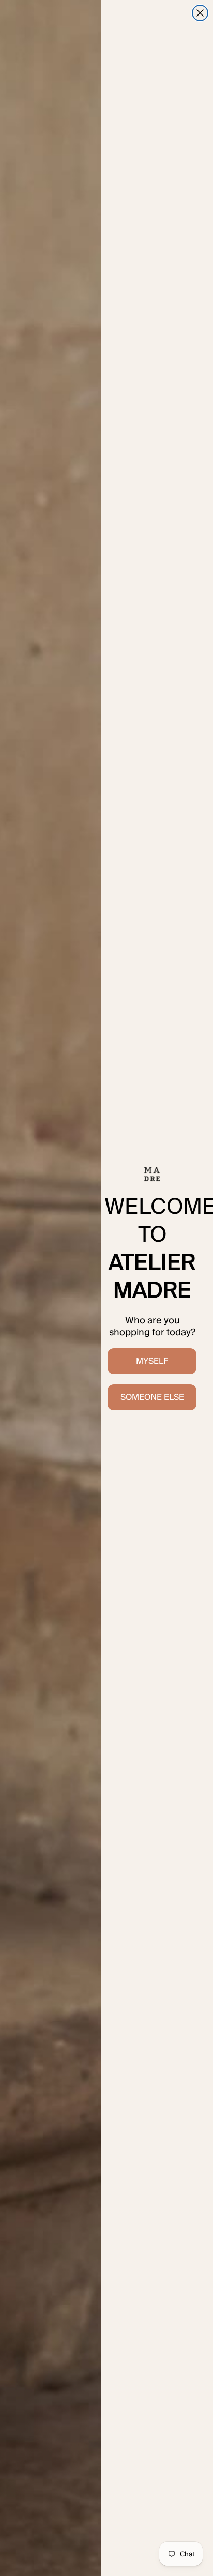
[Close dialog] (200, 13)
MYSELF (152, 1361)
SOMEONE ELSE (152, 1397)
